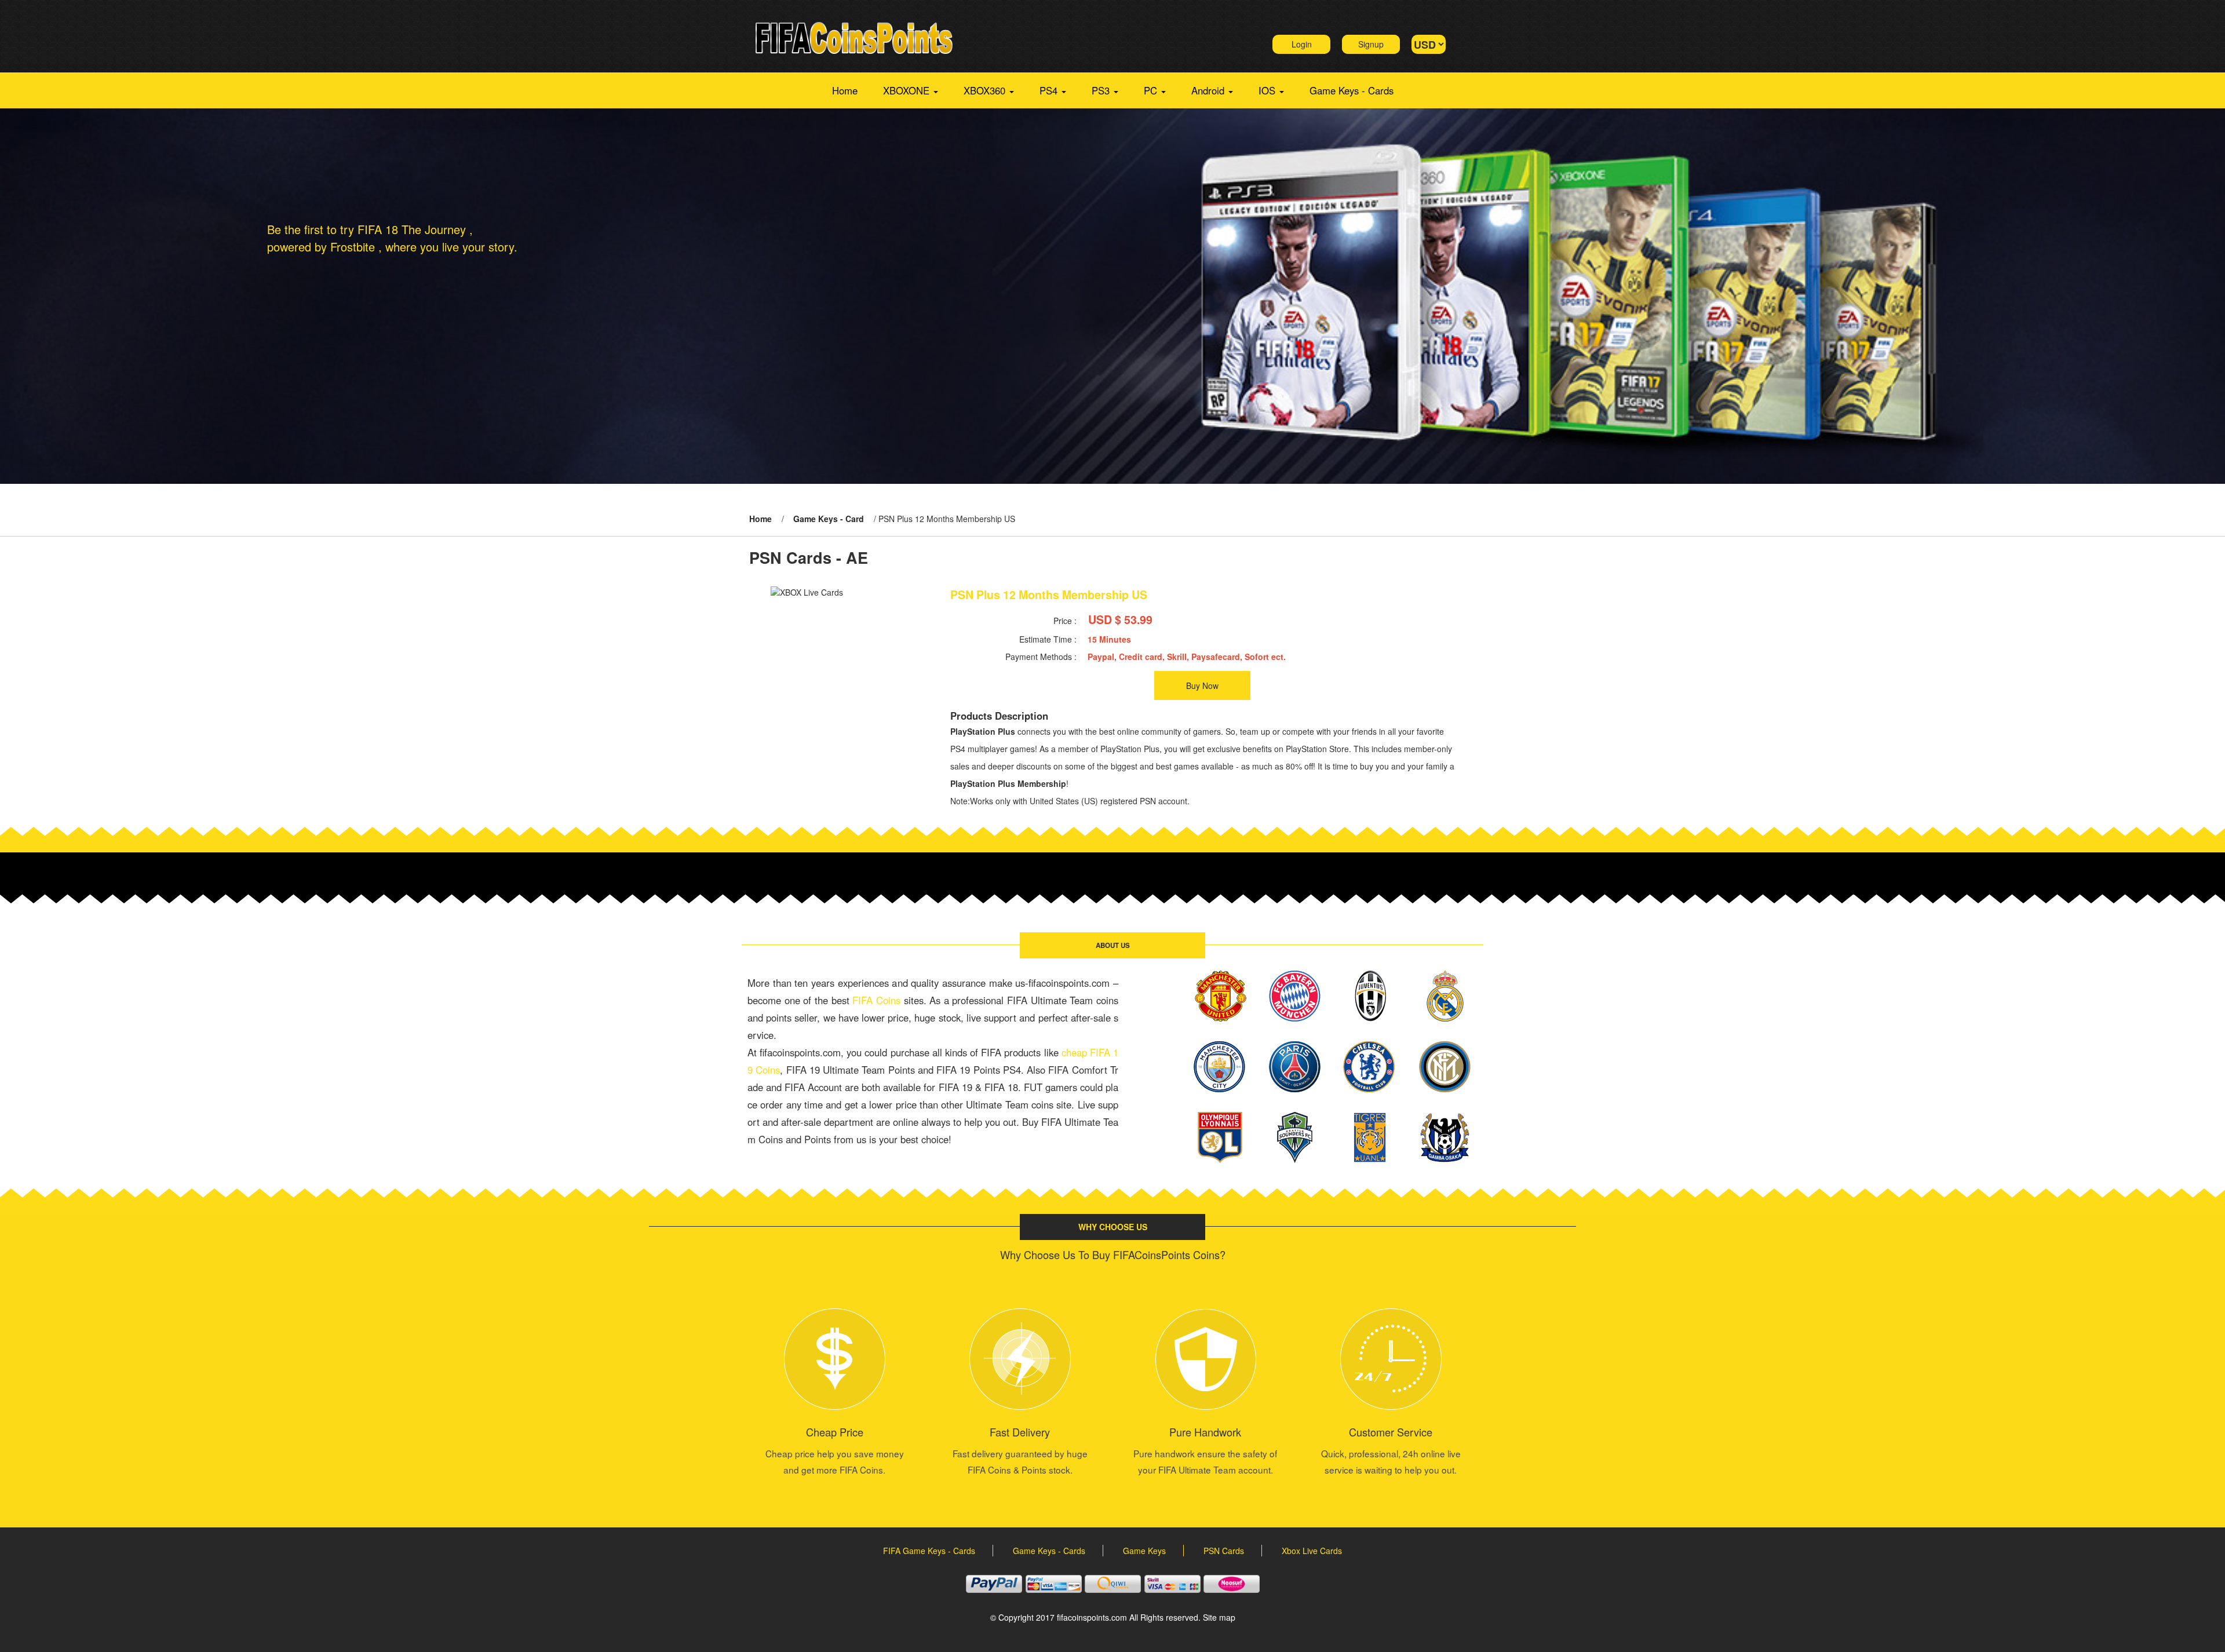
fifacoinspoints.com (1092, 1617)
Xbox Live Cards (1312, 1551)
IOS (1268, 90)
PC (1152, 90)
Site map (1219, 1617)
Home (845, 90)
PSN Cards (1224, 1551)
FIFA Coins (876, 1000)
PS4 (1050, 90)
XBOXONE (908, 90)
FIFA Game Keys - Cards (929, 1551)
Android (1209, 90)
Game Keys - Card (829, 519)
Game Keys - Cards (1352, 90)
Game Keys (1144, 1551)
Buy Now (1202, 685)
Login (1302, 44)
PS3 (1102, 90)
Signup (1371, 44)
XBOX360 (986, 90)
